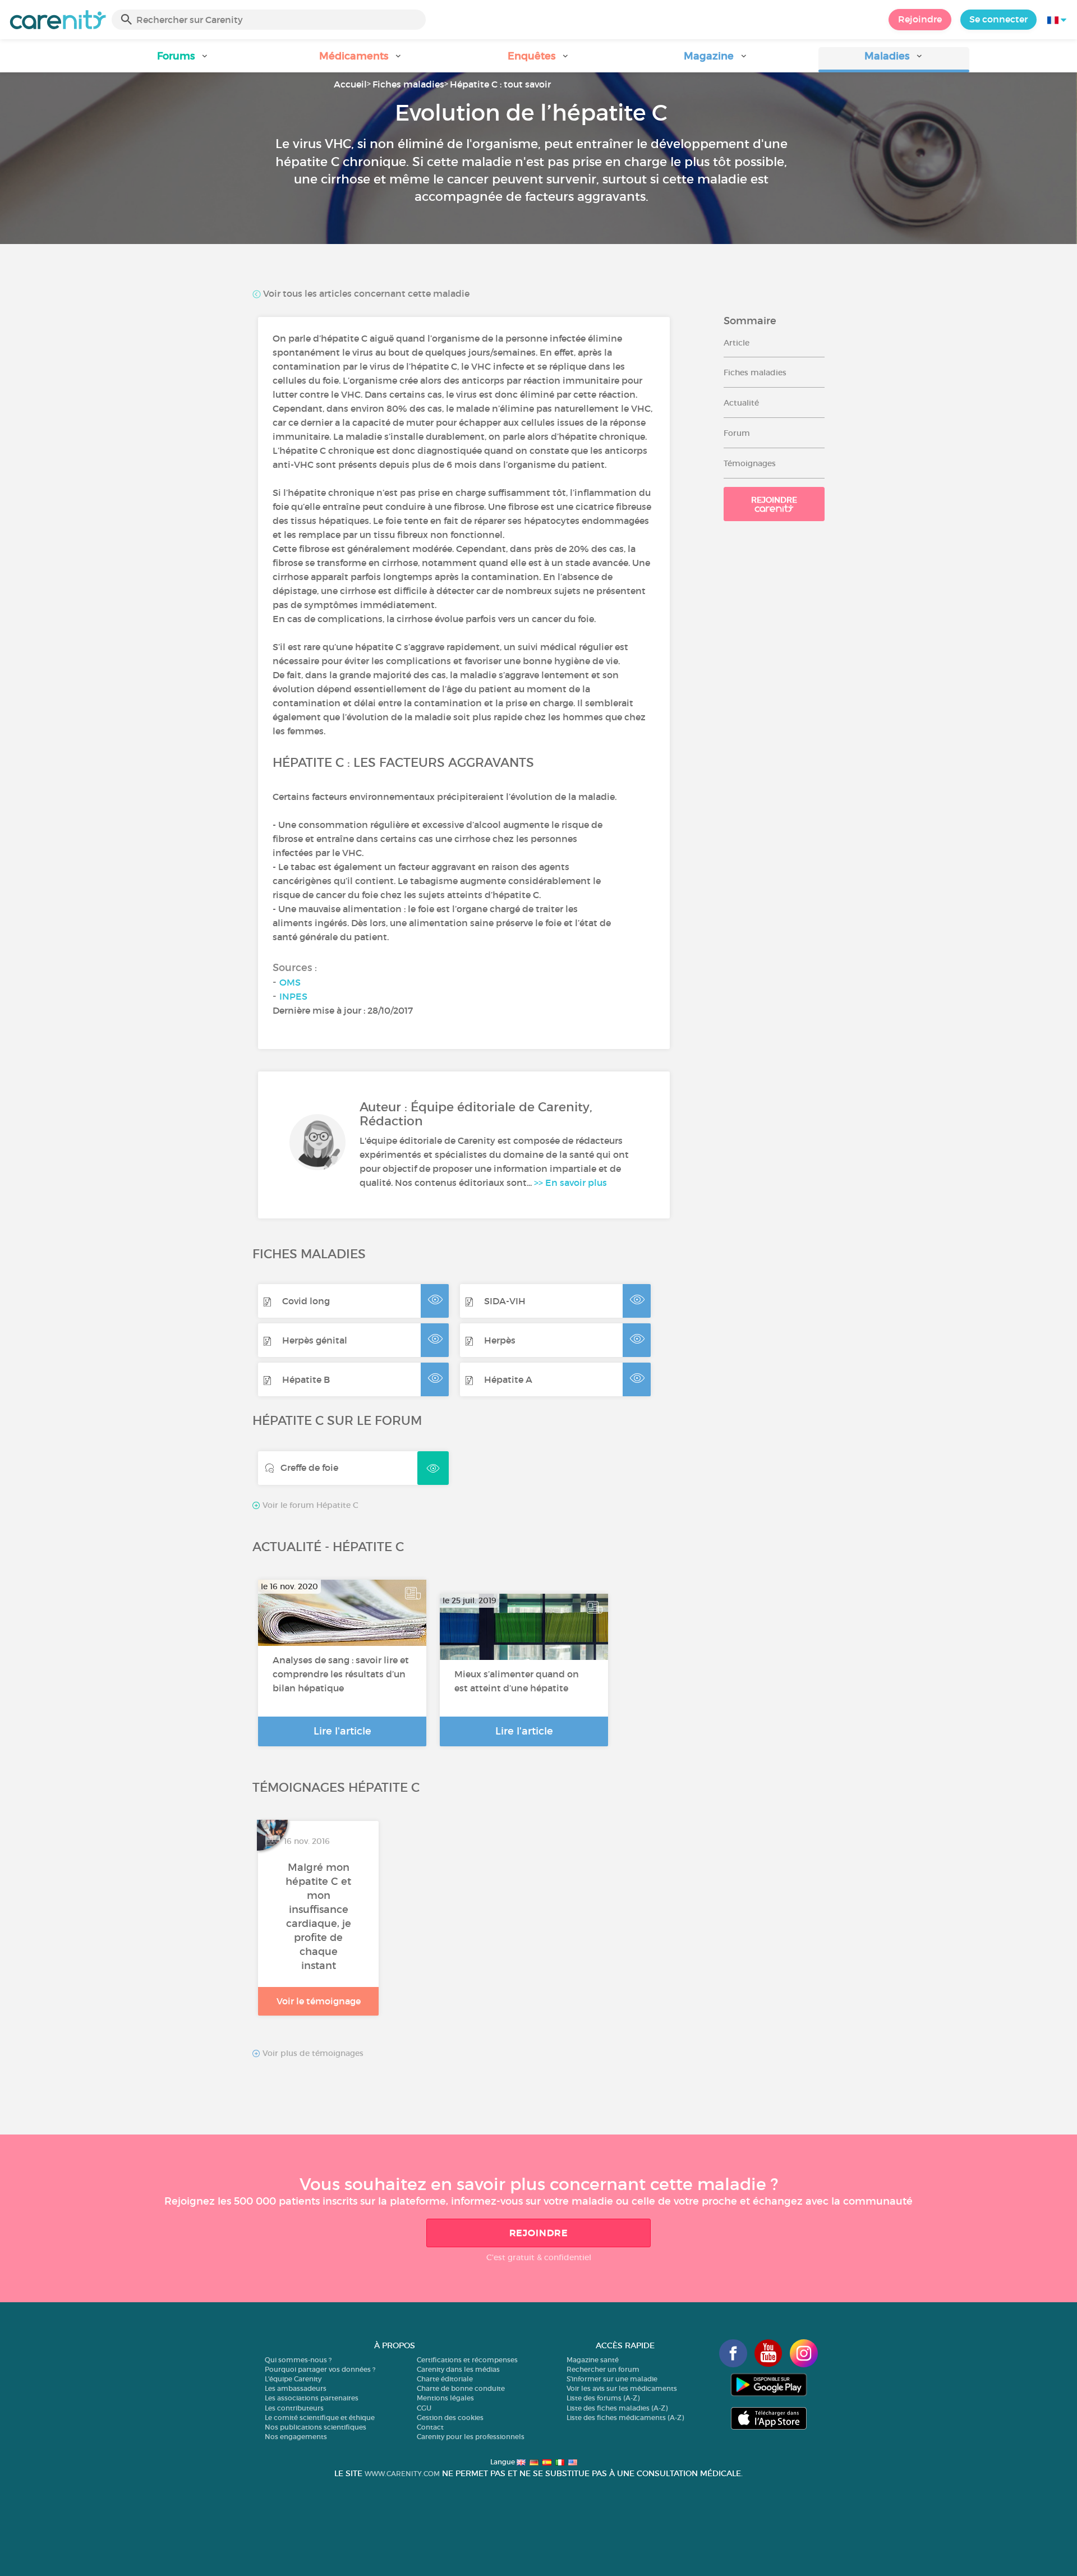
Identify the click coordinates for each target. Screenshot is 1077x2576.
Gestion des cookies (450, 2418)
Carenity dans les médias (458, 2369)
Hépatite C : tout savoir (500, 84)
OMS (290, 982)
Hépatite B (306, 1379)
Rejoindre (920, 19)
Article (737, 343)
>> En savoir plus (570, 1183)
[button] (183, 60)
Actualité (741, 403)
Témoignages (750, 463)
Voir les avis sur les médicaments (622, 2388)
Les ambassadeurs (296, 2388)
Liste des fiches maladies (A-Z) (617, 2408)
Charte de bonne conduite (461, 2388)
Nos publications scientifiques (316, 2427)
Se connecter (998, 19)
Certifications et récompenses (467, 2360)
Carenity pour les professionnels (471, 2437)
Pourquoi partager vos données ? (320, 2369)
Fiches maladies (408, 84)
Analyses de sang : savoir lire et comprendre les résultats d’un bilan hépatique (341, 1674)
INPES (293, 996)
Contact (430, 2427)
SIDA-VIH (505, 1301)
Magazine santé (593, 2360)
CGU (424, 2408)
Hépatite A (508, 1379)
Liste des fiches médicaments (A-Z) (625, 2418)
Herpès (500, 1340)
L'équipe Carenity (293, 2379)
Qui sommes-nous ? (298, 2360)
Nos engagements (296, 2437)
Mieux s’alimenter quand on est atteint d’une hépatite (517, 1681)
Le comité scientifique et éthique (320, 2418)
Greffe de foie (309, 1468)
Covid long (306, 1301)
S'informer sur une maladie (612, 2379)
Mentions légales (445, 2398)
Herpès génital (315, 1340)
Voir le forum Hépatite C (309, 1505)
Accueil (350, 84)
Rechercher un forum (603, 2369)
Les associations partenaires (312, 2398)
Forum (737, 433)
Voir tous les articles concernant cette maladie (365, 293)
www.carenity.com (402, 2474)
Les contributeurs (294, 2408)
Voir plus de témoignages (312, 2053)
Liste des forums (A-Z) (603, 2398)
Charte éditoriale (445, 2379)
